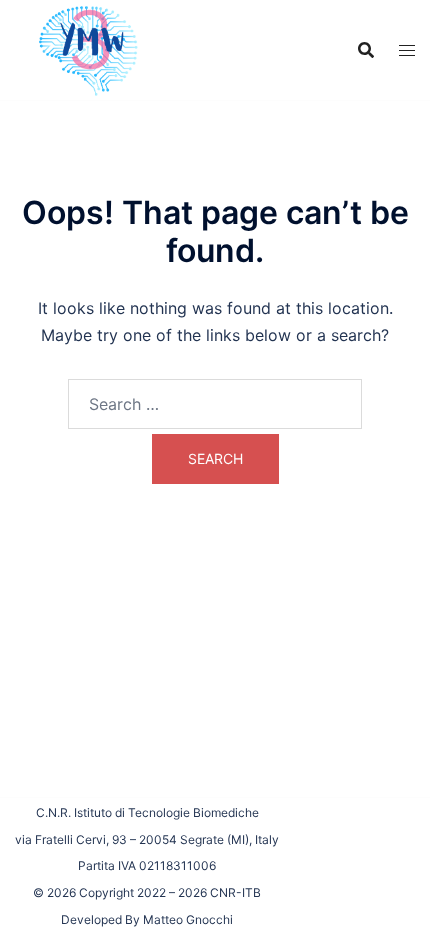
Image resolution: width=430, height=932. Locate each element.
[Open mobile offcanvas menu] (407, 50)
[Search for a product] (366, 50)
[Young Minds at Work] (85, 48)
